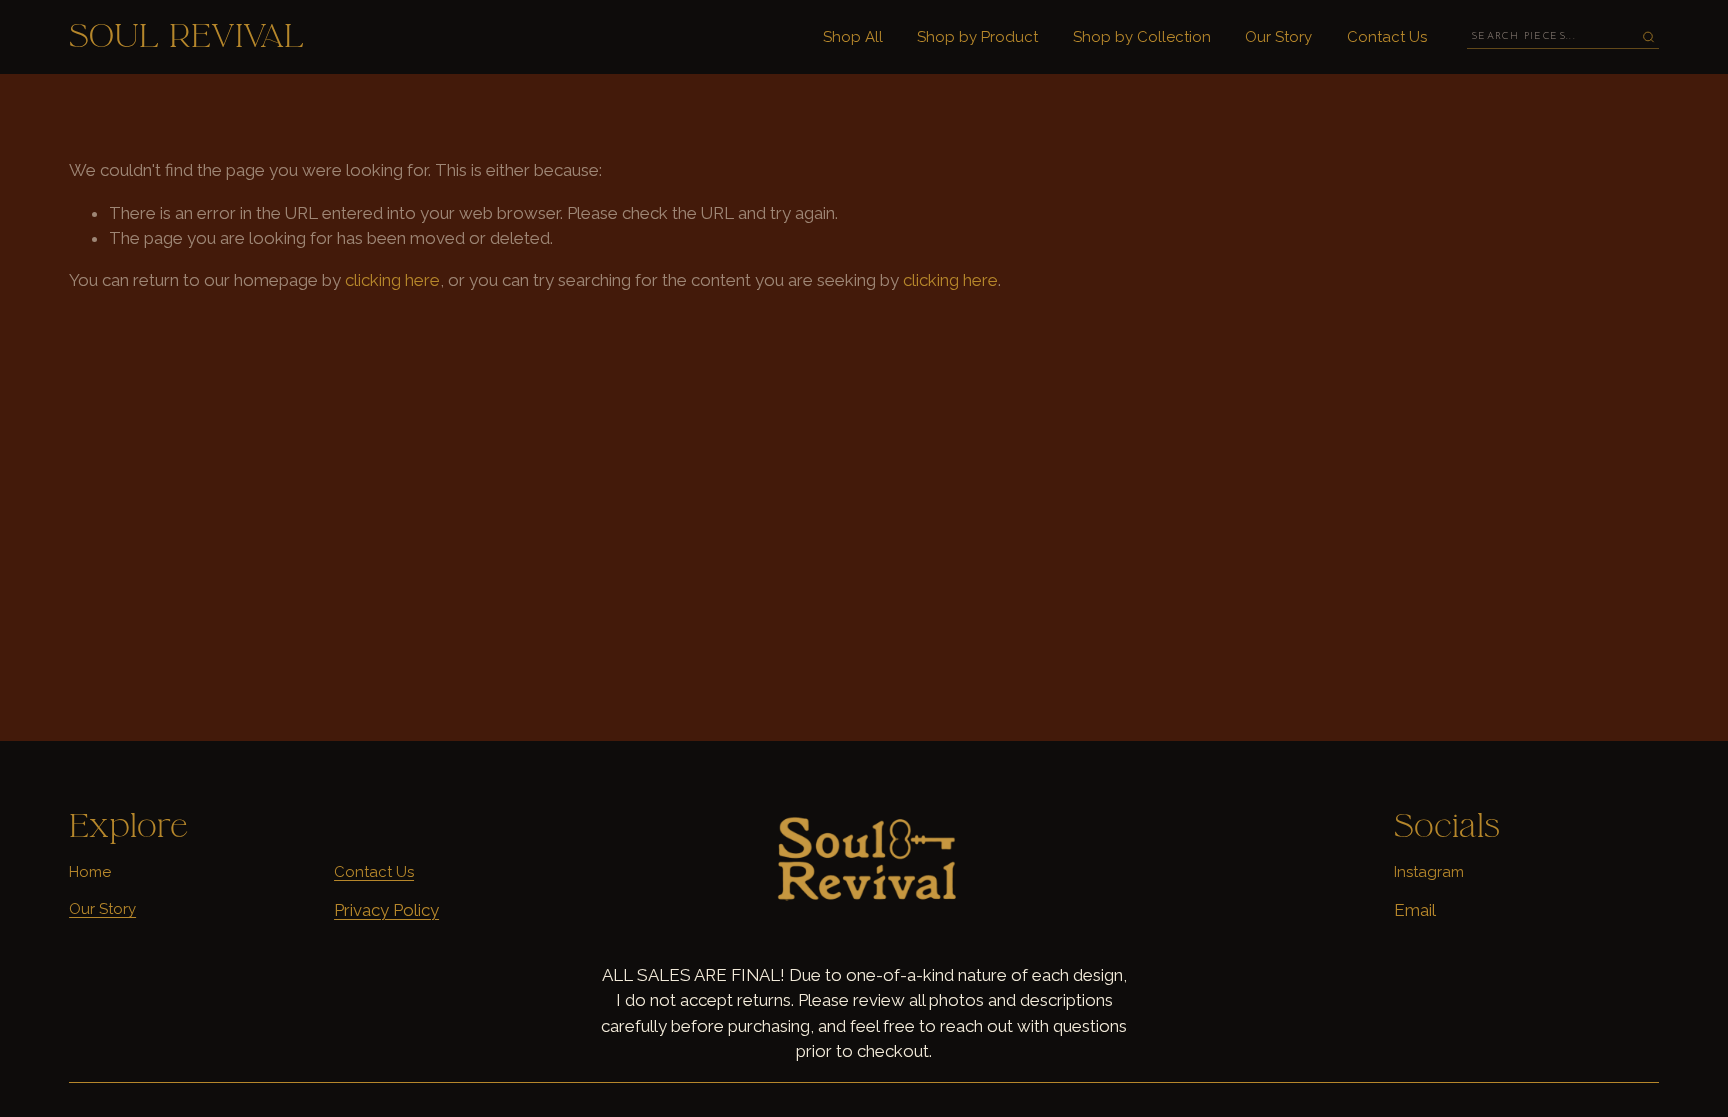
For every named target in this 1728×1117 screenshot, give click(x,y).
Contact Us (1387, 37)
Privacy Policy (386, 910)
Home (90, 872)
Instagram (1429, 872)
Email (1415, 910)
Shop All (853, 37)
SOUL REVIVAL (186, 36)
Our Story (1278, 37)
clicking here (392, 280)
